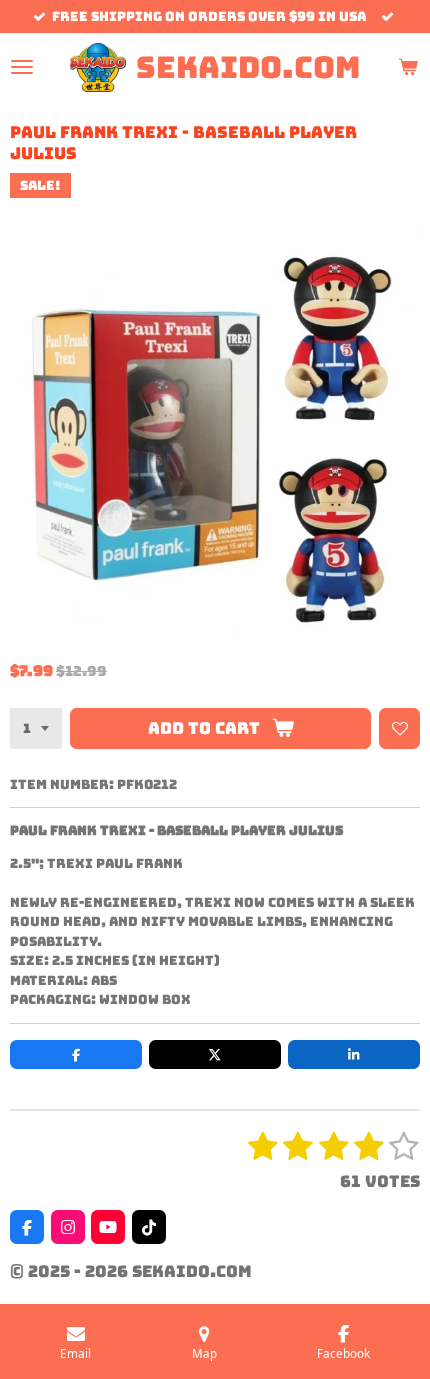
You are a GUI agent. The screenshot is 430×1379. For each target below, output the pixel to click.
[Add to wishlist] (399, 728)
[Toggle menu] (22, 68)
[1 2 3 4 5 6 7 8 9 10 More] (36, 728)
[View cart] (408, 68)
